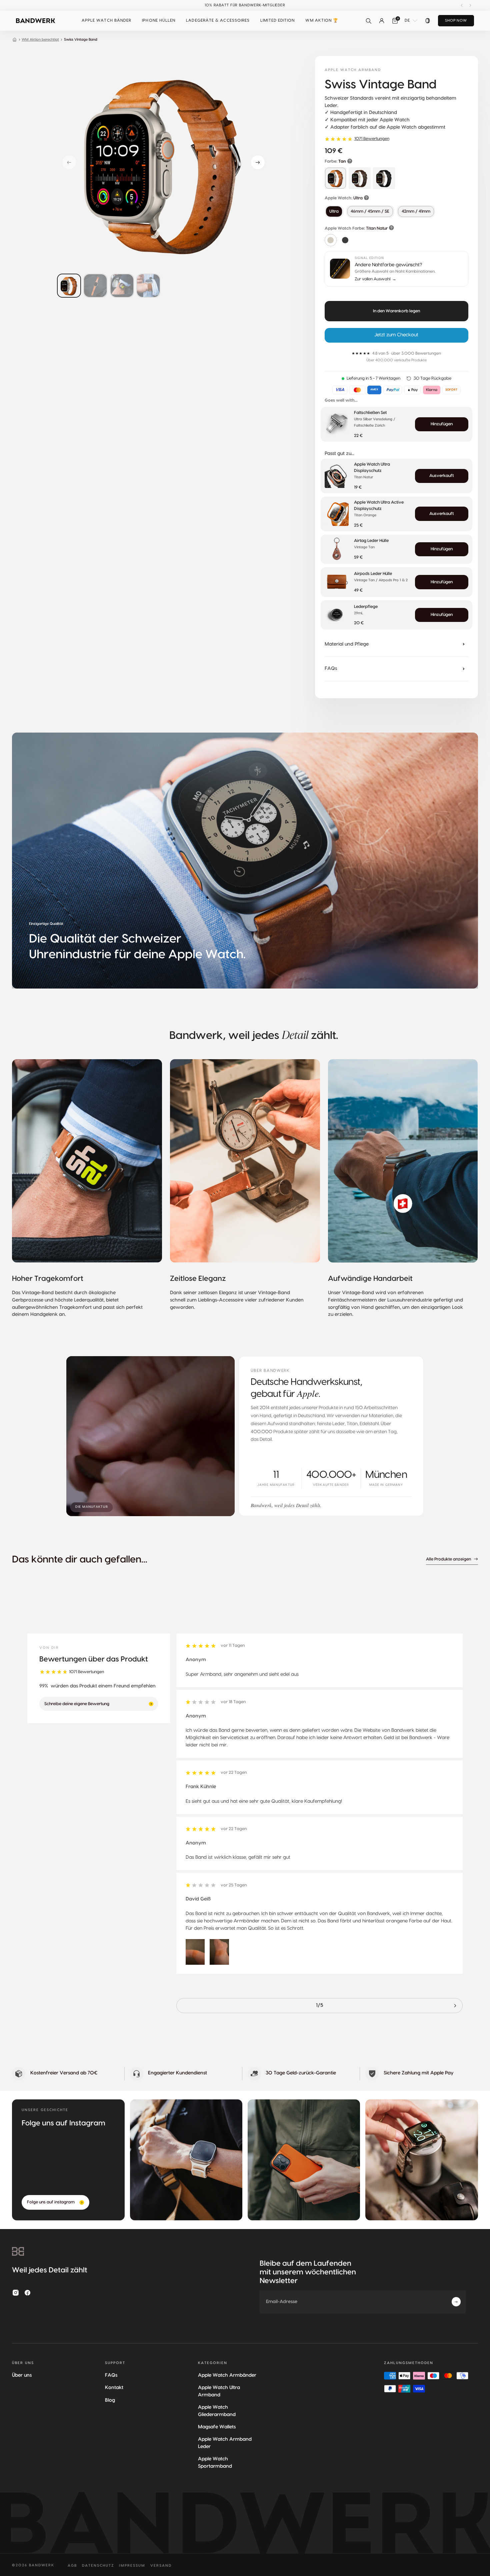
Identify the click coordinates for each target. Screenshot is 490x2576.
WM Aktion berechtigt (40, 39)
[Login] (382, 21)
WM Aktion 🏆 (322, 20)
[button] (106, 21)
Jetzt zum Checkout (396, 335)
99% (44, 1686)
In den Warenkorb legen (396, 311)
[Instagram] (16, 2293)
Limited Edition (277, 20)
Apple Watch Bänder (106, 20)
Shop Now (456, 20)
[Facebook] (28, 2293)
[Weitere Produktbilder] (163, 286)
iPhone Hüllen (159, 20)
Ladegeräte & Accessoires (218, 20)
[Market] (428, 21)
